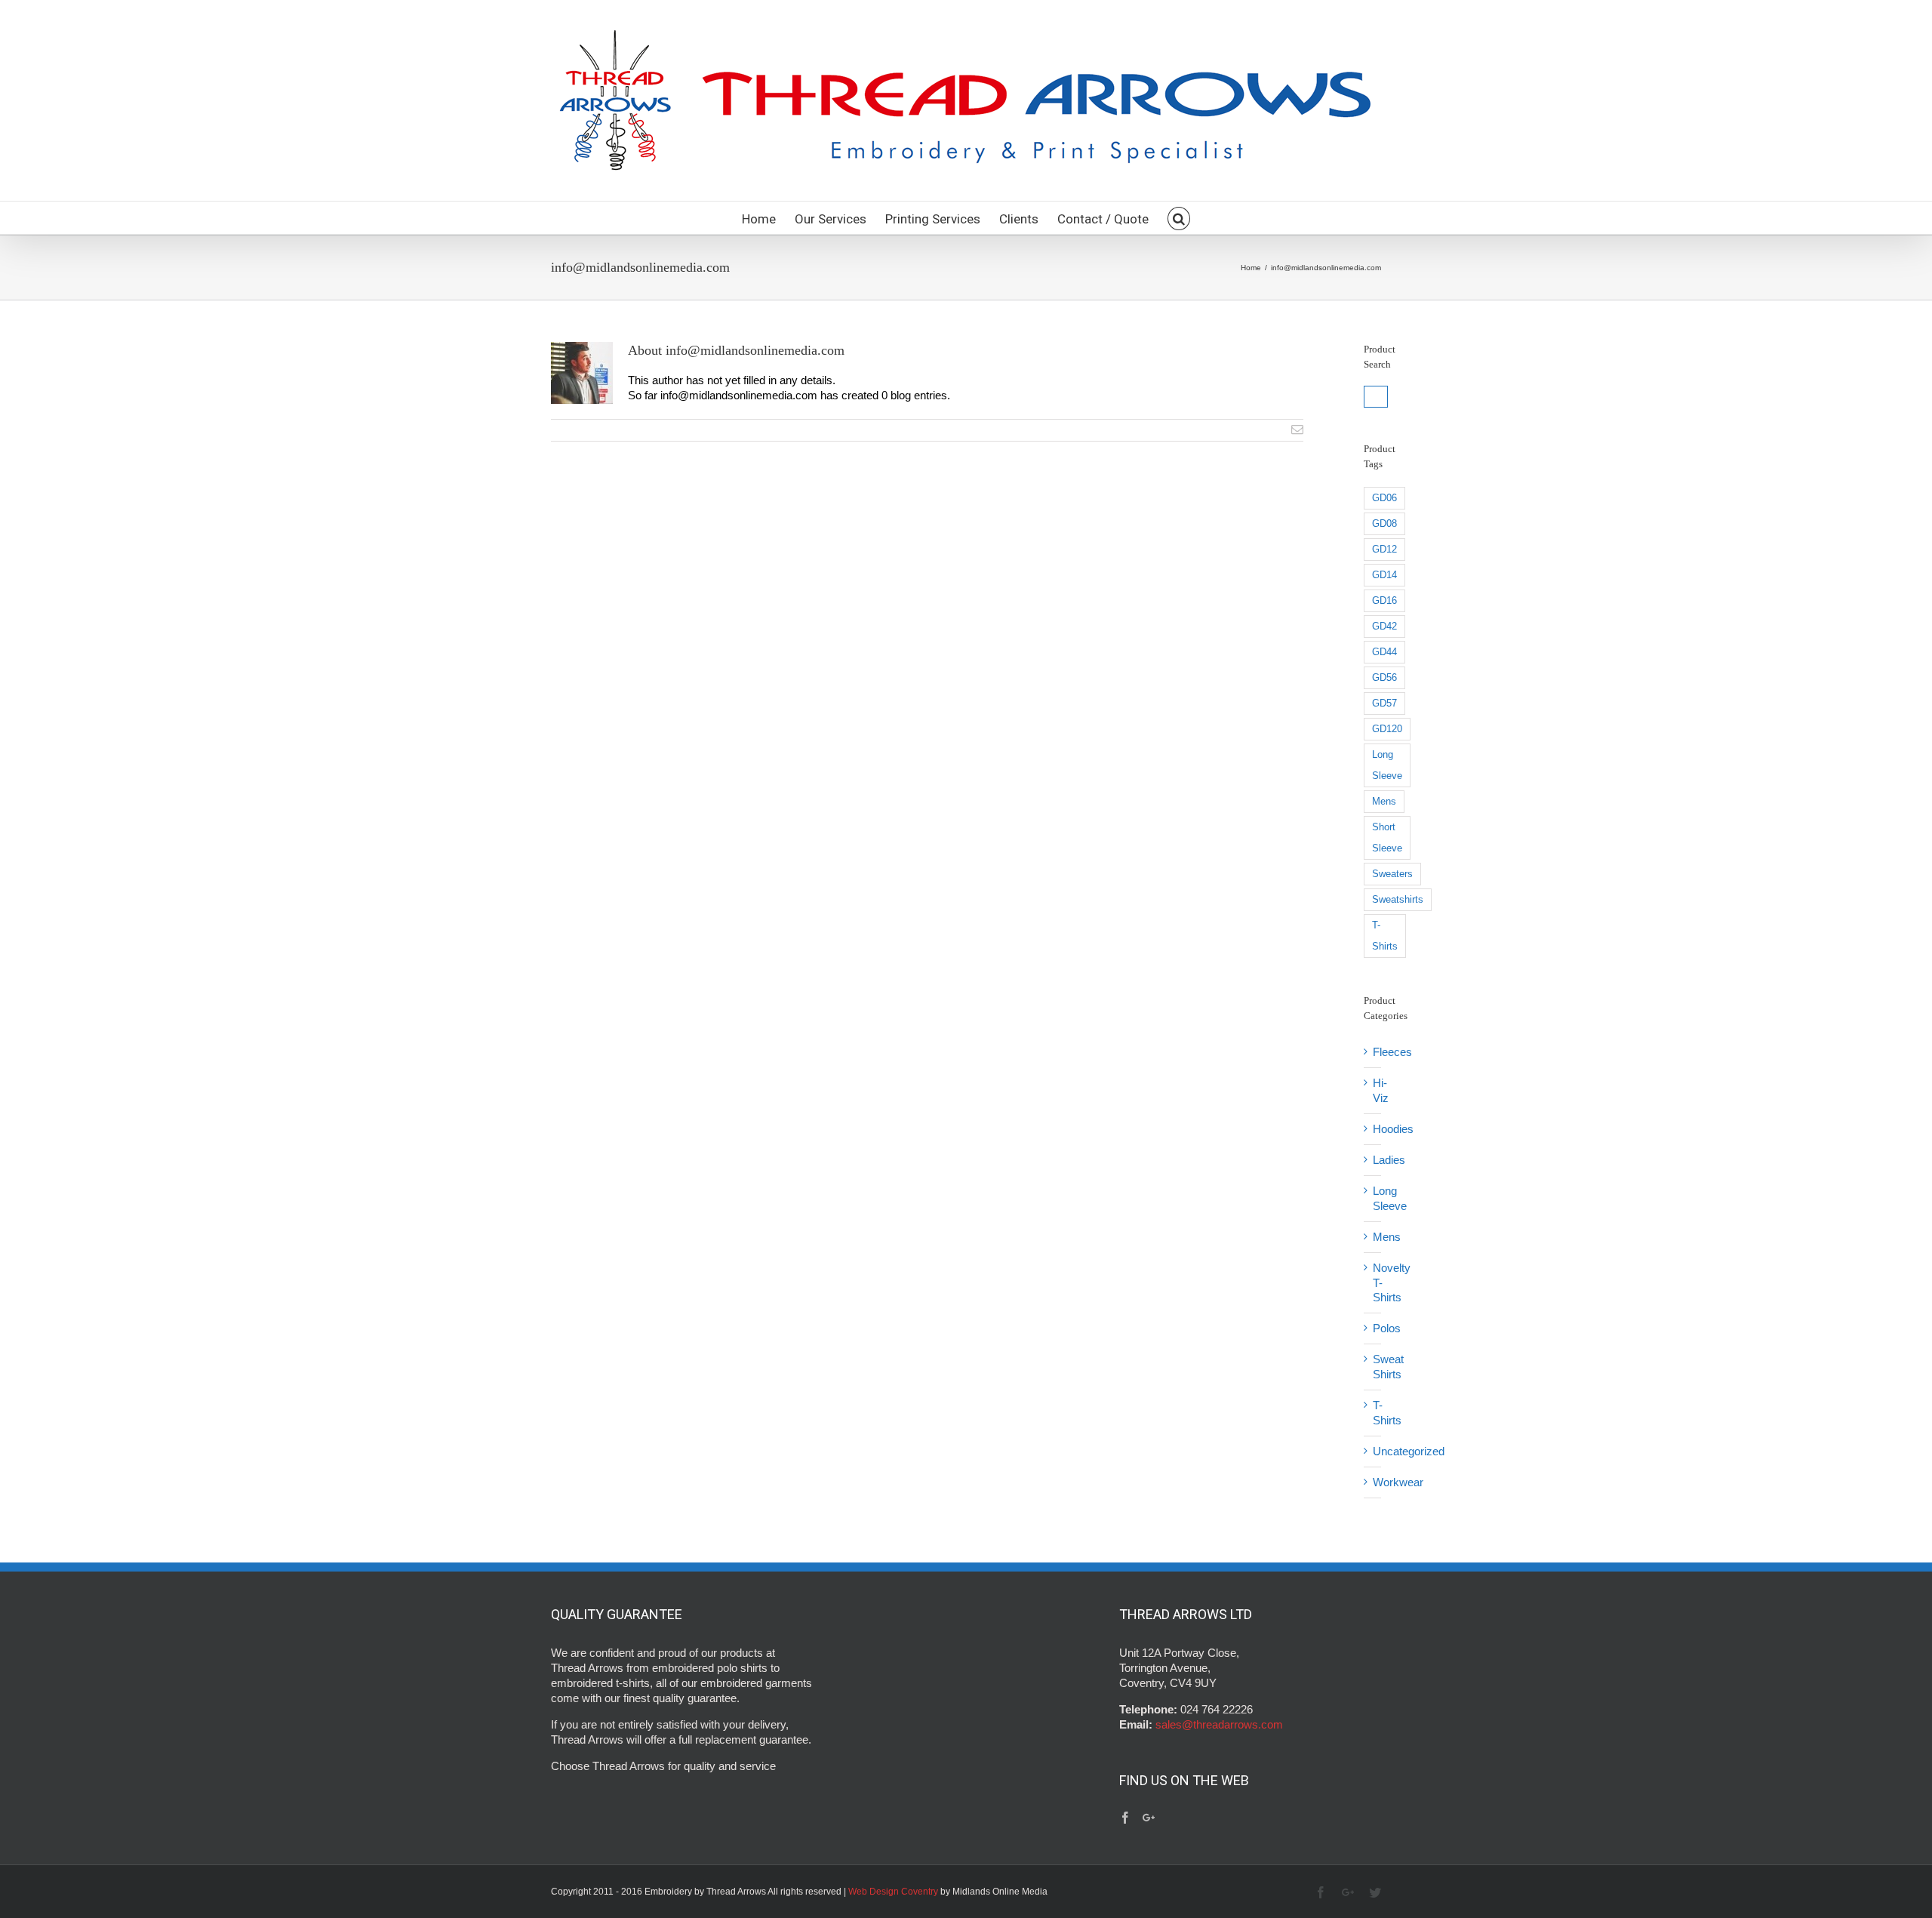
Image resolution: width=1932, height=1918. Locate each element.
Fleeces (1392, 1052)
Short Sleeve (1387, 837)
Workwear (1398, 1482)
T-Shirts (1385, 936)
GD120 (1387, 729)
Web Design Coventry (893, 1892)
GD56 (1384, 677)
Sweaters (1392, 874)
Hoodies (1393, 1129)
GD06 (1384, 498)
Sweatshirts (1398, 899)
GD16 (1384, 600)
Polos (1387, 1328)
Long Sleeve (1387, 765)
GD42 (1384, 626)
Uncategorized (1409, 1451)
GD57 (1384, 703)
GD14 (1384, 575)
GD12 (1384, 549)
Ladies (1389, 1160)
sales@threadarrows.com (1218, 1724)
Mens (1384, 801)
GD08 (1384, 523)
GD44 (1384, 652)
